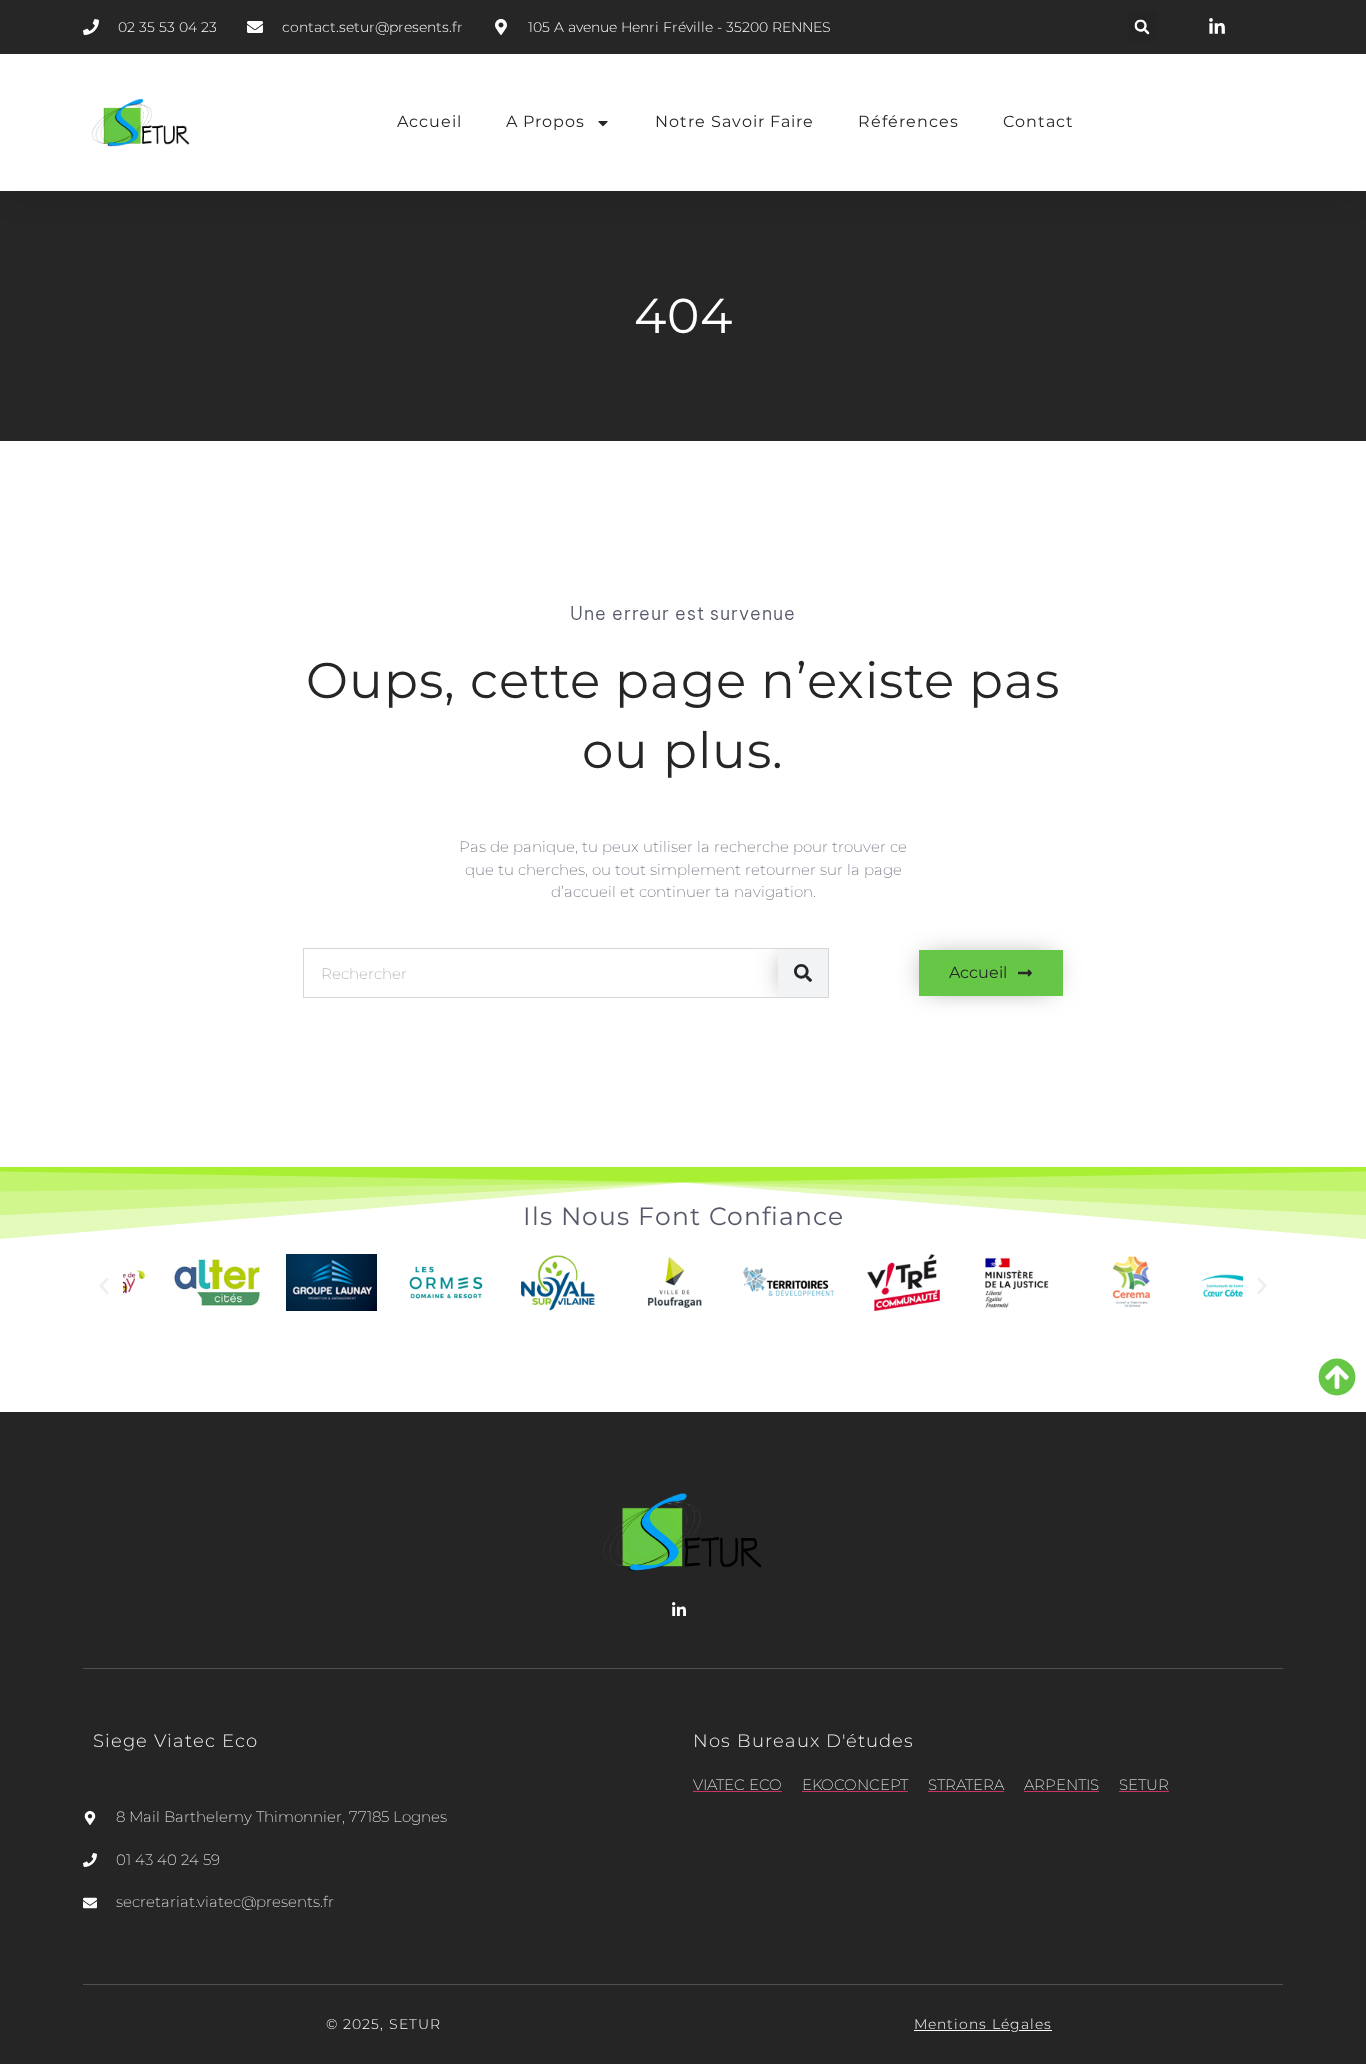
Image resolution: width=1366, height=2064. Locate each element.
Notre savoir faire (734, 121)
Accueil (429, 121)
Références (908, 121)
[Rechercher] (803, 973)
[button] (1142, 27)
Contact (1038, 121)
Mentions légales (983, 2024)
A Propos (545, 121)
